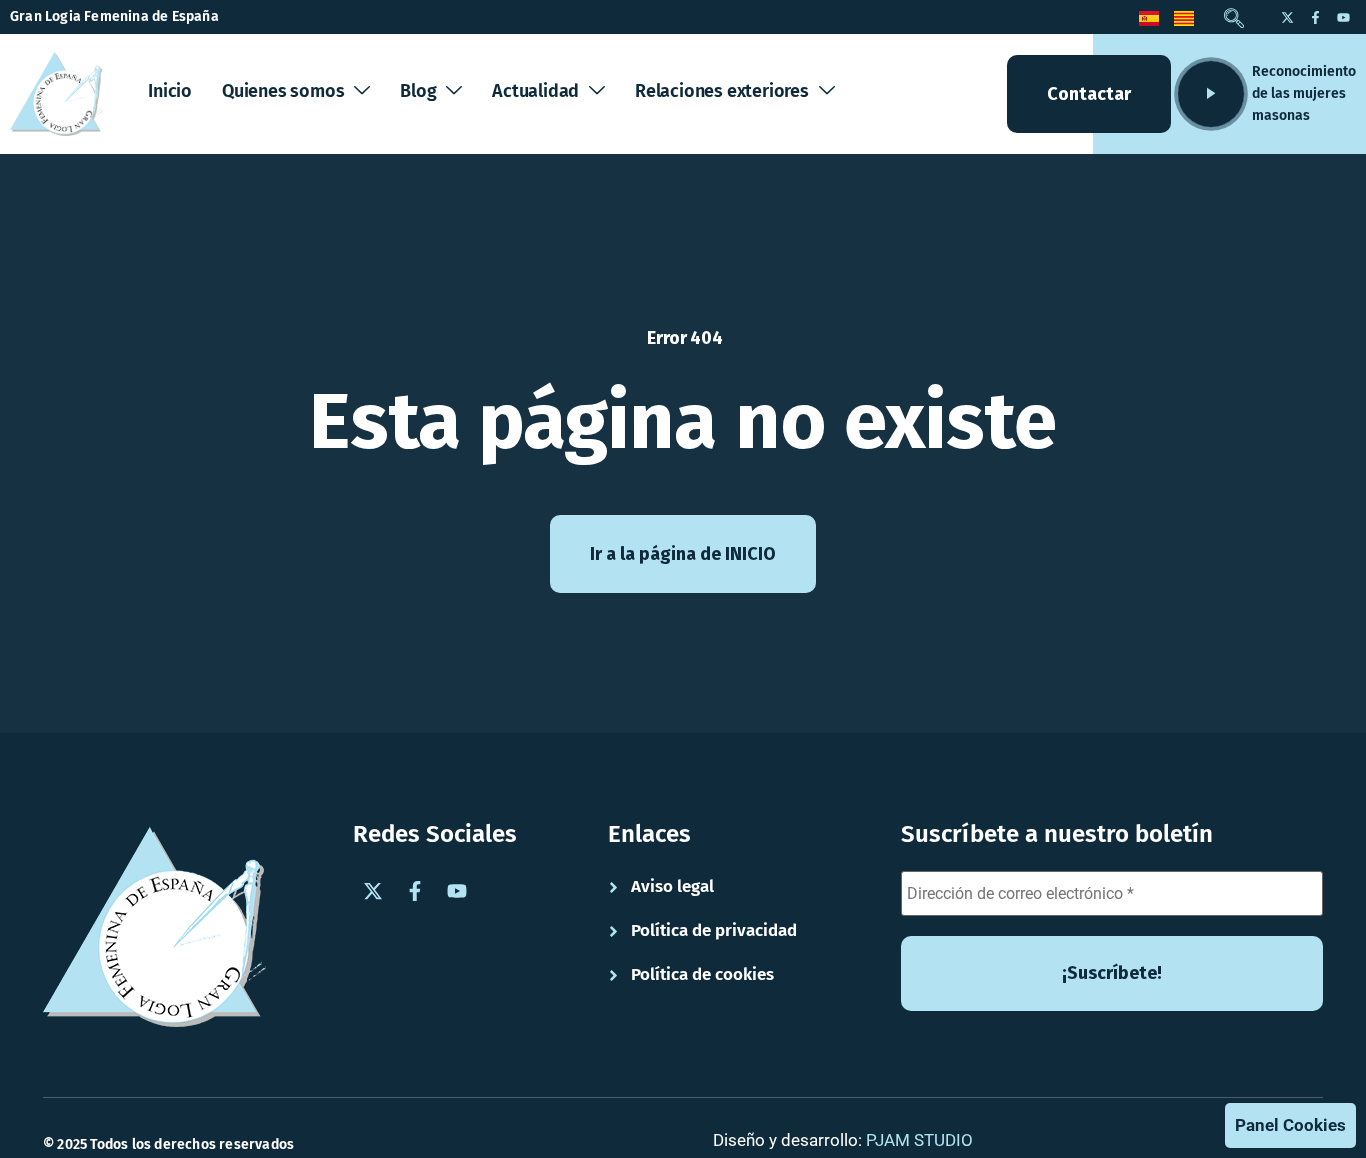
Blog (418, 91)
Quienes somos (283, 91)
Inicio (170, 91)
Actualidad (535, 91)
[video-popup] (1211, 94)
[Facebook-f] (1315, 17)
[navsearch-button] (1234, 20)
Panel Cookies (1290, 1125)
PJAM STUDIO (919, 1140)
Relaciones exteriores (722, 91)
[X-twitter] (1287, 17)
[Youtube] (1343, 17)
